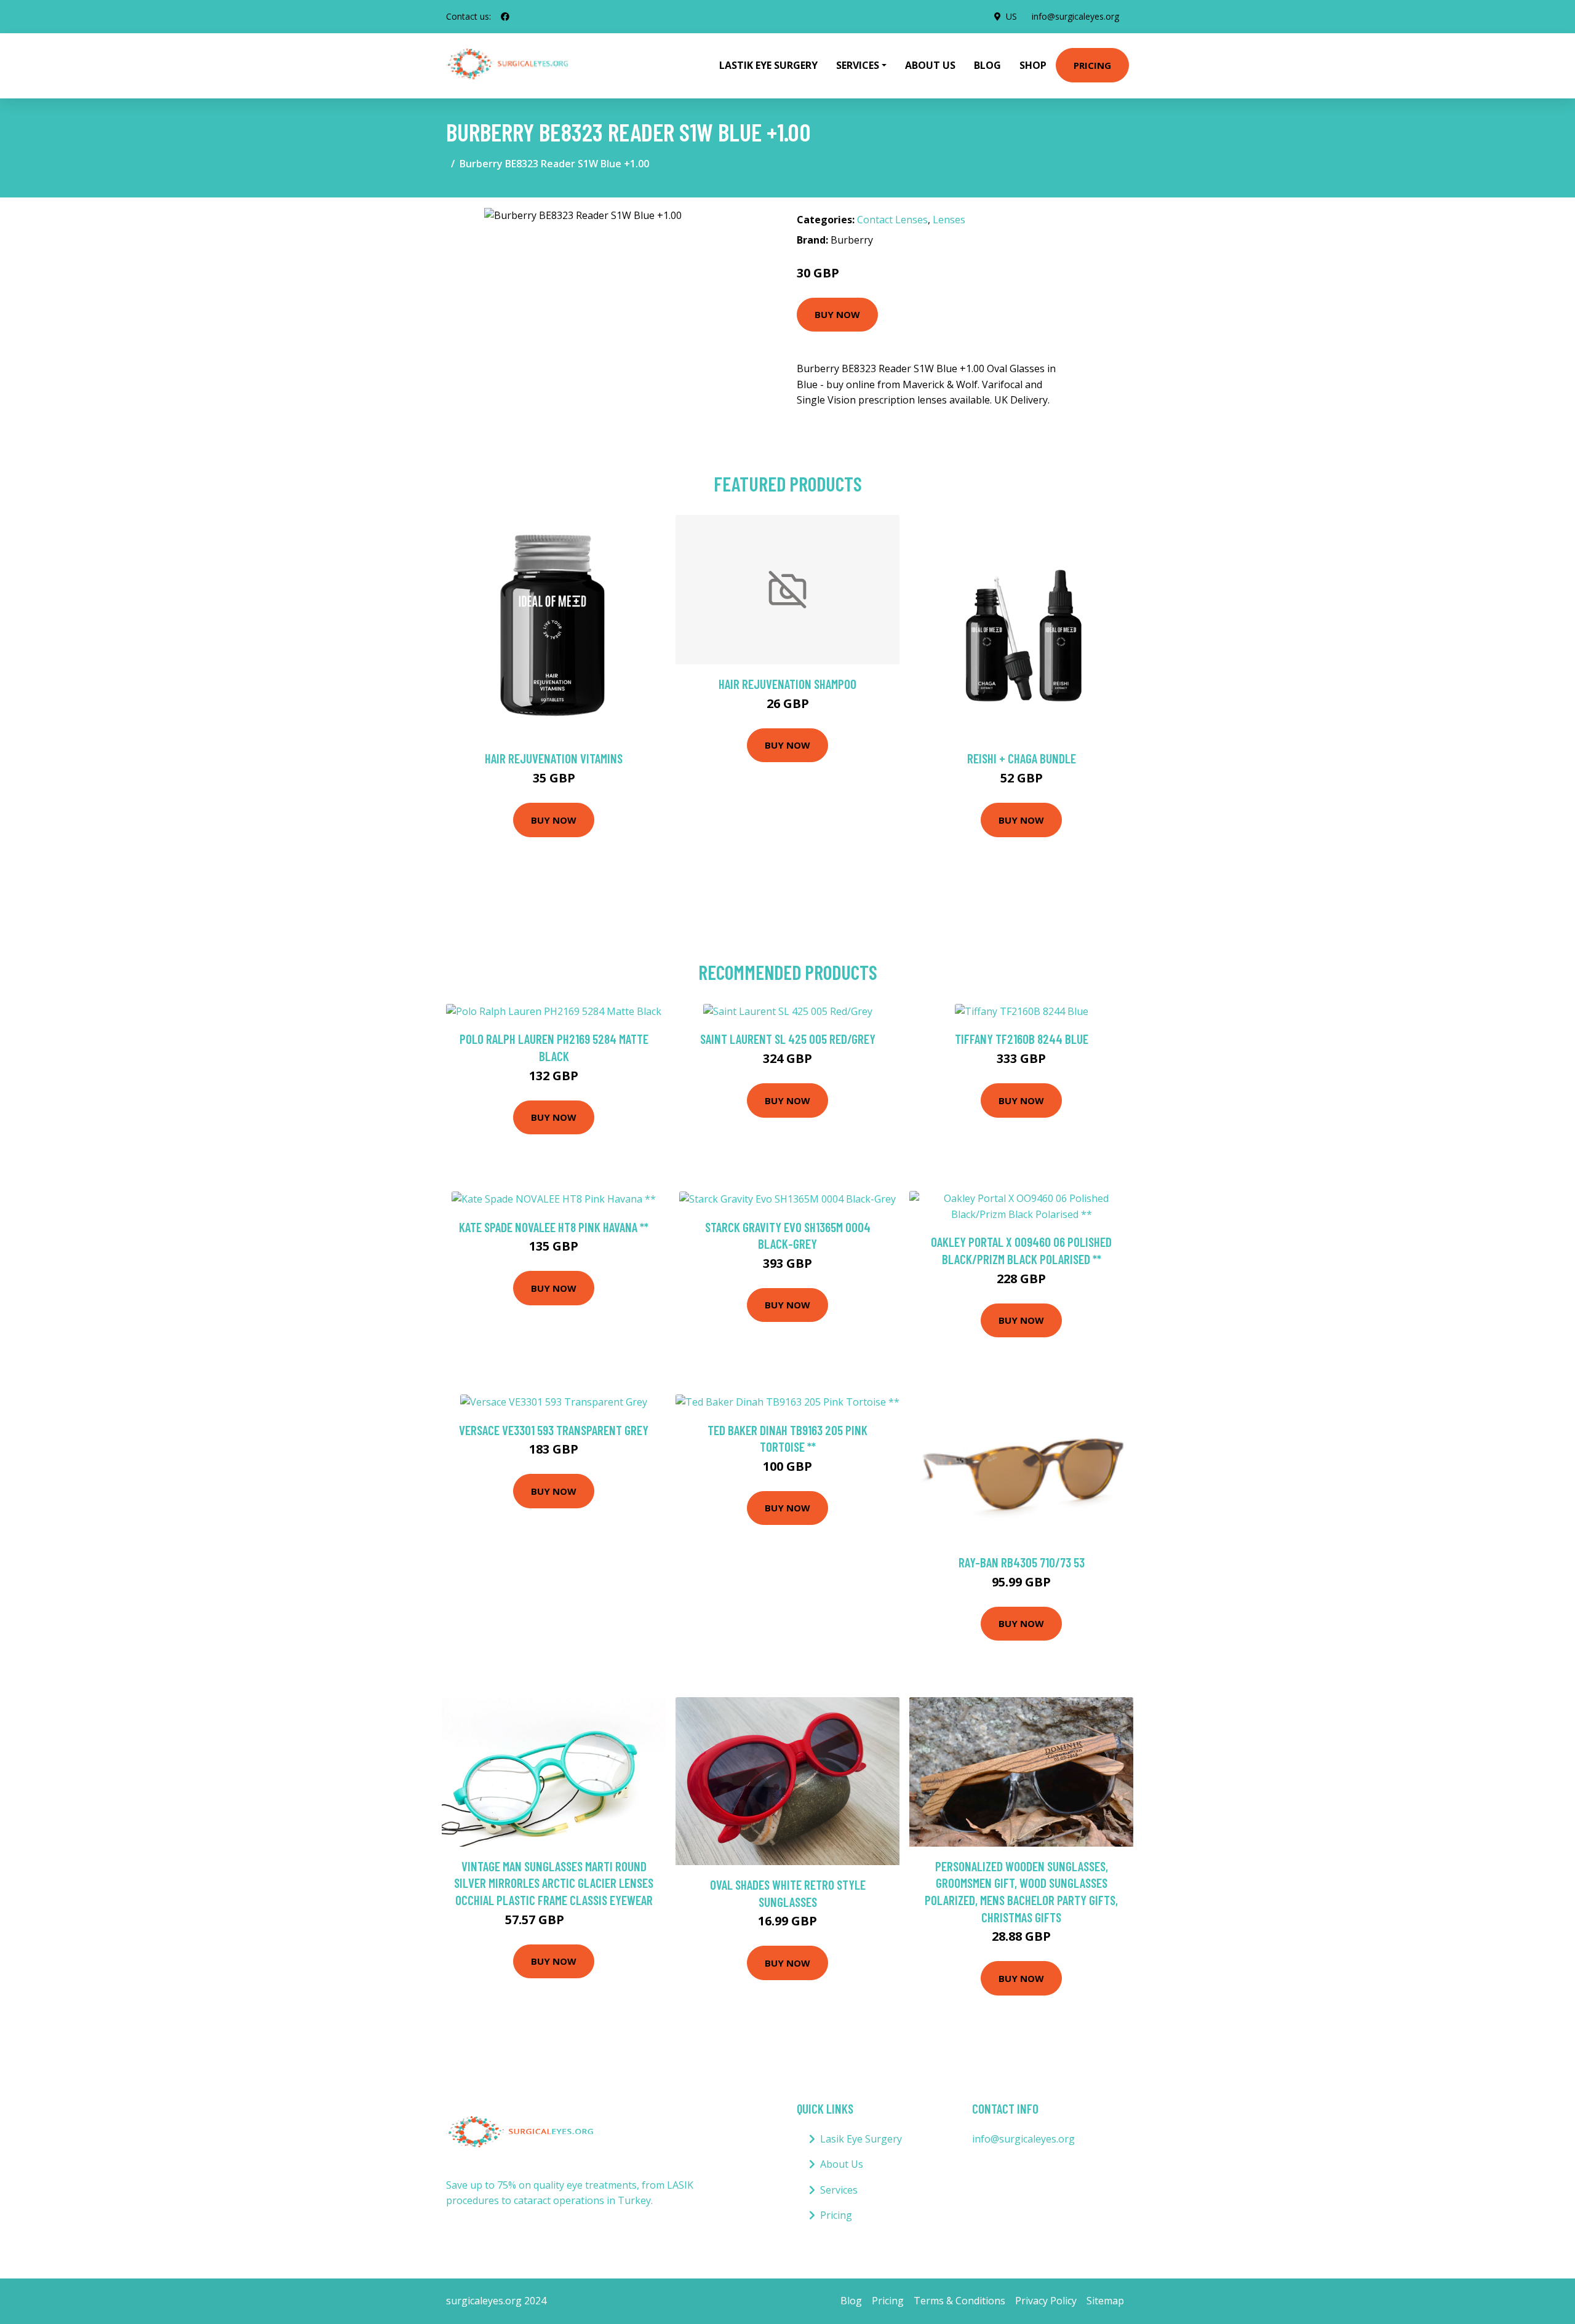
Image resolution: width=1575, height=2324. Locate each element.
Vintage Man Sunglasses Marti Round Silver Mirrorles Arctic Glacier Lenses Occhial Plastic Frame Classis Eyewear (554, 1883)
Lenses (949, 220)
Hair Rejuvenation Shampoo (787, 684)
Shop (1033, 65)
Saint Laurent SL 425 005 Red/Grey (788, 1039)
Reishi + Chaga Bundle (1022, 758)
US (1011, 16)
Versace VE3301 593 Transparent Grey (554, 1430)
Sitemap (1105, 2301)
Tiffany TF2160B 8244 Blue (1022, 1039)
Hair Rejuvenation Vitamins (554, 758)
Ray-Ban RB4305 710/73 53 (1022, 1562)
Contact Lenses (892, 220)
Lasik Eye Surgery (861, 2139)
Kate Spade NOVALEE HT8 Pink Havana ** (554, 1227)
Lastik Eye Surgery (768, 65)
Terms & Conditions (959, 2301)
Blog (987, 65)
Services (839, 2190)
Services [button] (858, 65)
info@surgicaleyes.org (1075, 16)
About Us (930, 65)
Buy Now (837, 314)
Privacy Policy (1046, 2301)
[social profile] (505, 17)
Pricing (1092, 65)
